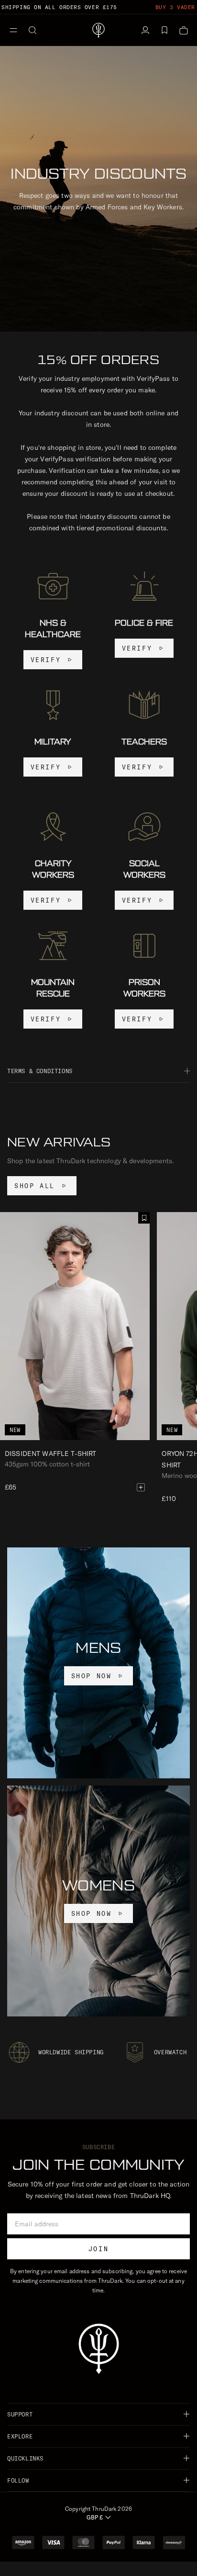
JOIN (98, 2249)
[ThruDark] (98, 30)
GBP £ (95, 2517)
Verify (46, 660)
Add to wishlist (144, 1218)
